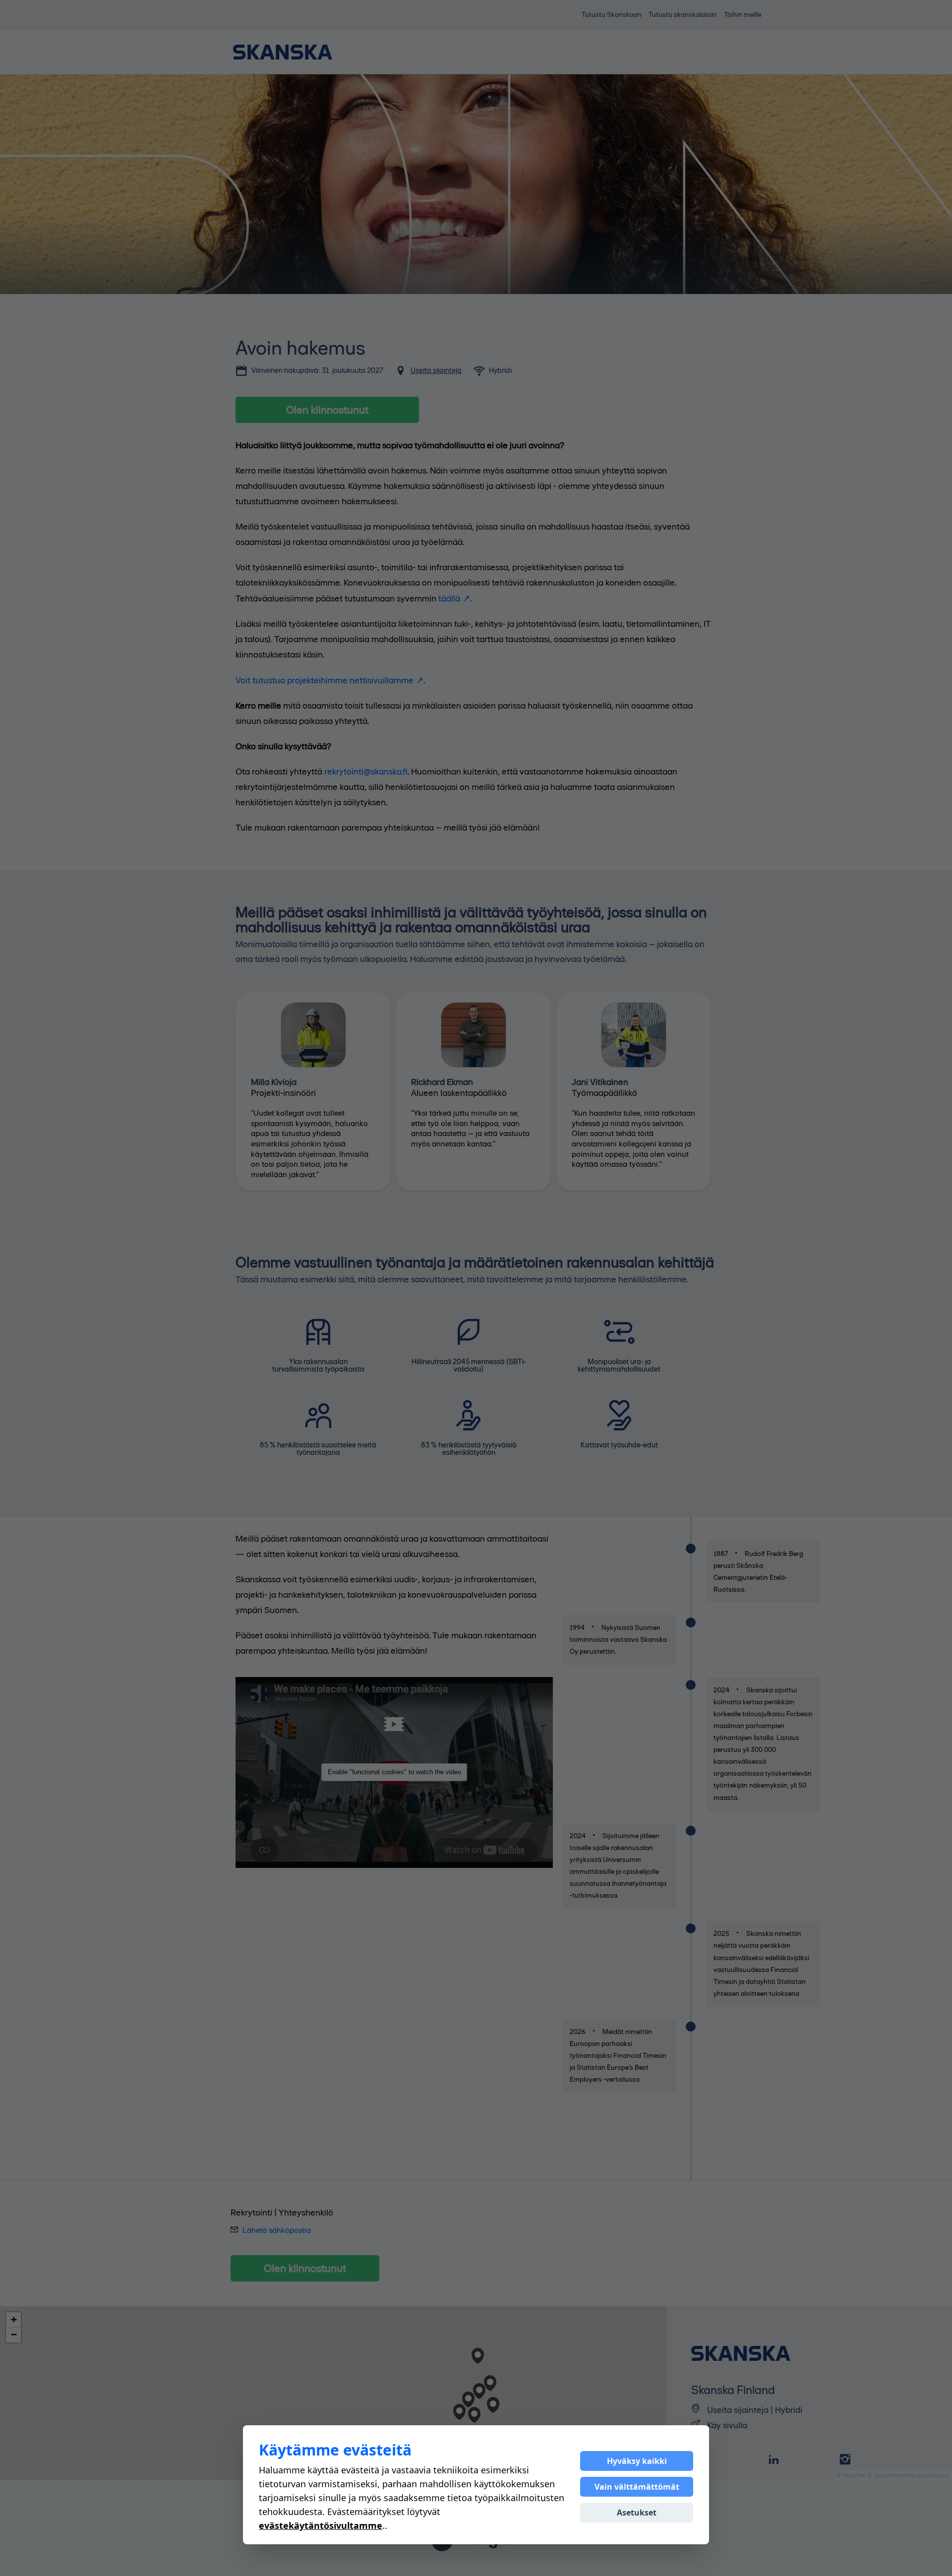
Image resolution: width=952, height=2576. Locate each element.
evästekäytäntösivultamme (321, 2525)
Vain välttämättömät (637, 2487)
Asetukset (637, 2513)
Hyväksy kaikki (637, 2461)
